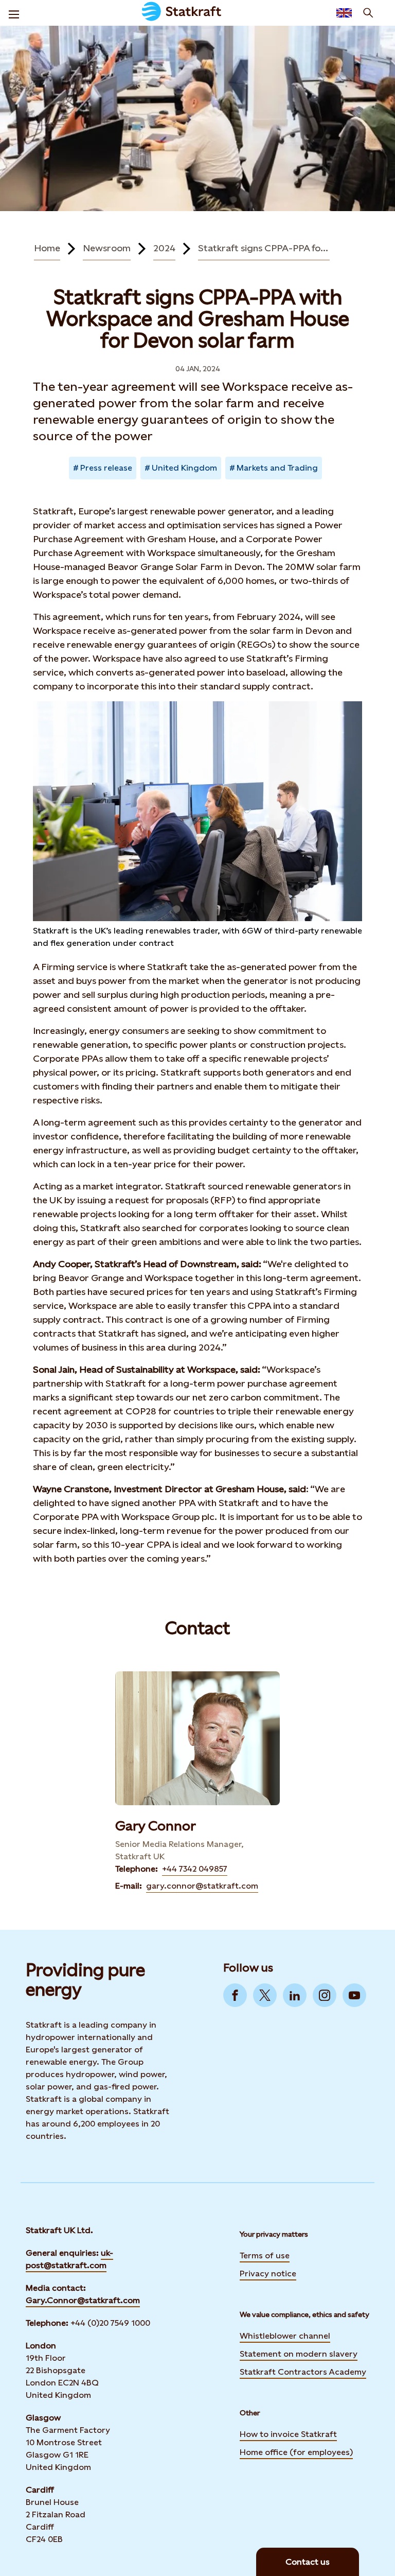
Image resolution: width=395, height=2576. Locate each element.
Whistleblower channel (285, 2336)
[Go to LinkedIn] (295, 1995)
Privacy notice (268, 2274)
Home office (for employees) (296, 2451)
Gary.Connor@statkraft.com (83, 2300)
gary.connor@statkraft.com (202, 1886)
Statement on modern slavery (299, 2353)
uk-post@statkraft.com (69, 2259)
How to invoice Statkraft (288, 2434)
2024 (164, 248)
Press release (106, 468)
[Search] (368, 13)
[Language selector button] (344, 13)
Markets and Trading (277, 468)
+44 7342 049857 (195, 1869)
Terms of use (265, 2255)
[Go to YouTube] (354, 1995)
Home (47, 248)
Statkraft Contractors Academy (303, 2371)
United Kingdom (184, 468)
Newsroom (107, 248)
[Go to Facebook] (235, 1995)
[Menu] (14, 13)
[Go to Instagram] (325, 1995)
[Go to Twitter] (265, 1995)
